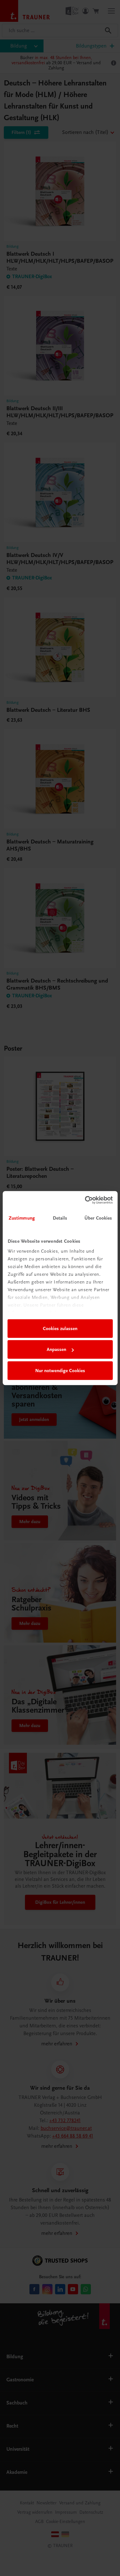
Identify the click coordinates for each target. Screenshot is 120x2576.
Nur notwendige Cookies (60, 1371)
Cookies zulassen (60, 1328)
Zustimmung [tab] (22, 1218)
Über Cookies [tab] (98, 1218)
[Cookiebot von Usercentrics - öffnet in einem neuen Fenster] (85, 1200)
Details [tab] (60, 1218)
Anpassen (56, 1349)
